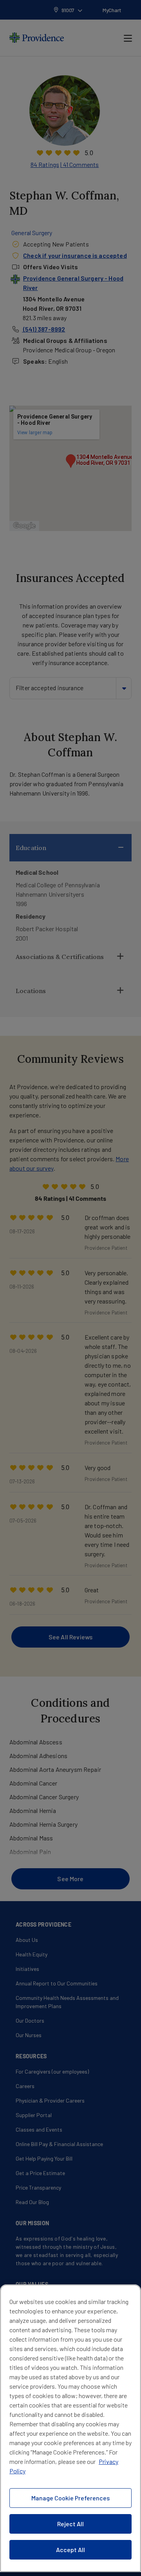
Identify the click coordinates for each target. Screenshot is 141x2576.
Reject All (70, 2524)
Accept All (70, 2550)
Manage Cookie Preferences (70, 2498)
